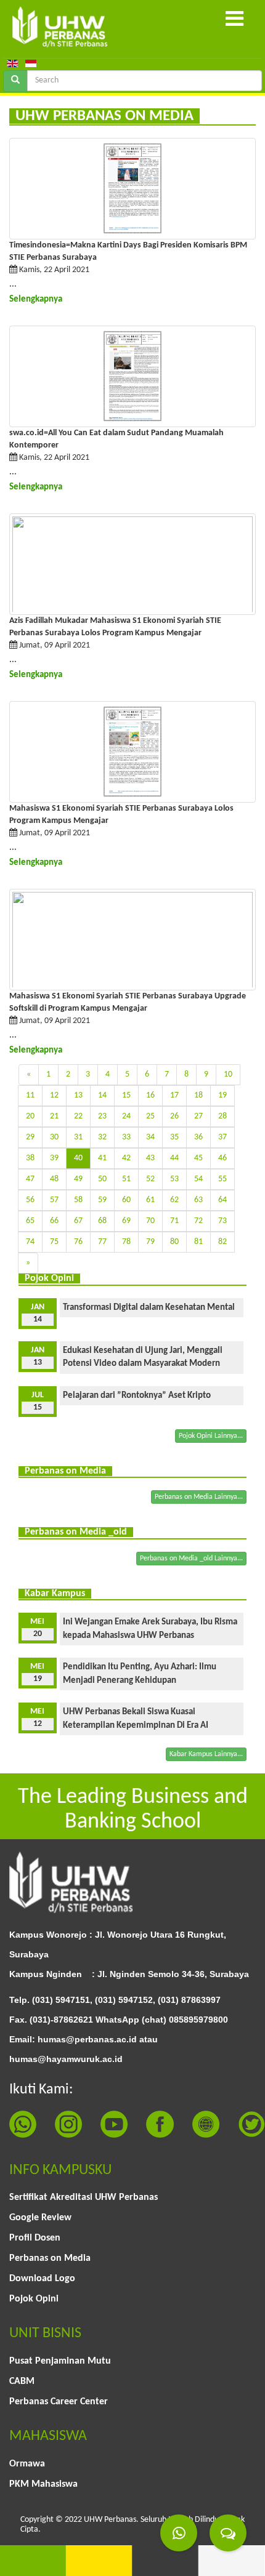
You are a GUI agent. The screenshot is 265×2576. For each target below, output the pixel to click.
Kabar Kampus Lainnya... (206, 1754)
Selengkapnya (36, 299)
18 (198, 1095)
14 (102, 1095)
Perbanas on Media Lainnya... (199, 1497)
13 (78, 1095)
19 (222, 1095)
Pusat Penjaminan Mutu (60, 2361)
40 (78, 1158)
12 (54, 1095)
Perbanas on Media (50, 2258)
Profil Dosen (35, 2238)
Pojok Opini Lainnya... (211, 1436)
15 (126, 1095)
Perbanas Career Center (59, 2402)
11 (30, 1095)
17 (174, 1095)
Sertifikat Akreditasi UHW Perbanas (84, 2197)
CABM (22, 2381)
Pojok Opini (34, 2299)
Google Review (40, 2218)
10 (228, 1074)
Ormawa (27, 2464)
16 (150, 1095)
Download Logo (42, 2279)
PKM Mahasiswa (43, 2484)
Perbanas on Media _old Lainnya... (191, 1559)
